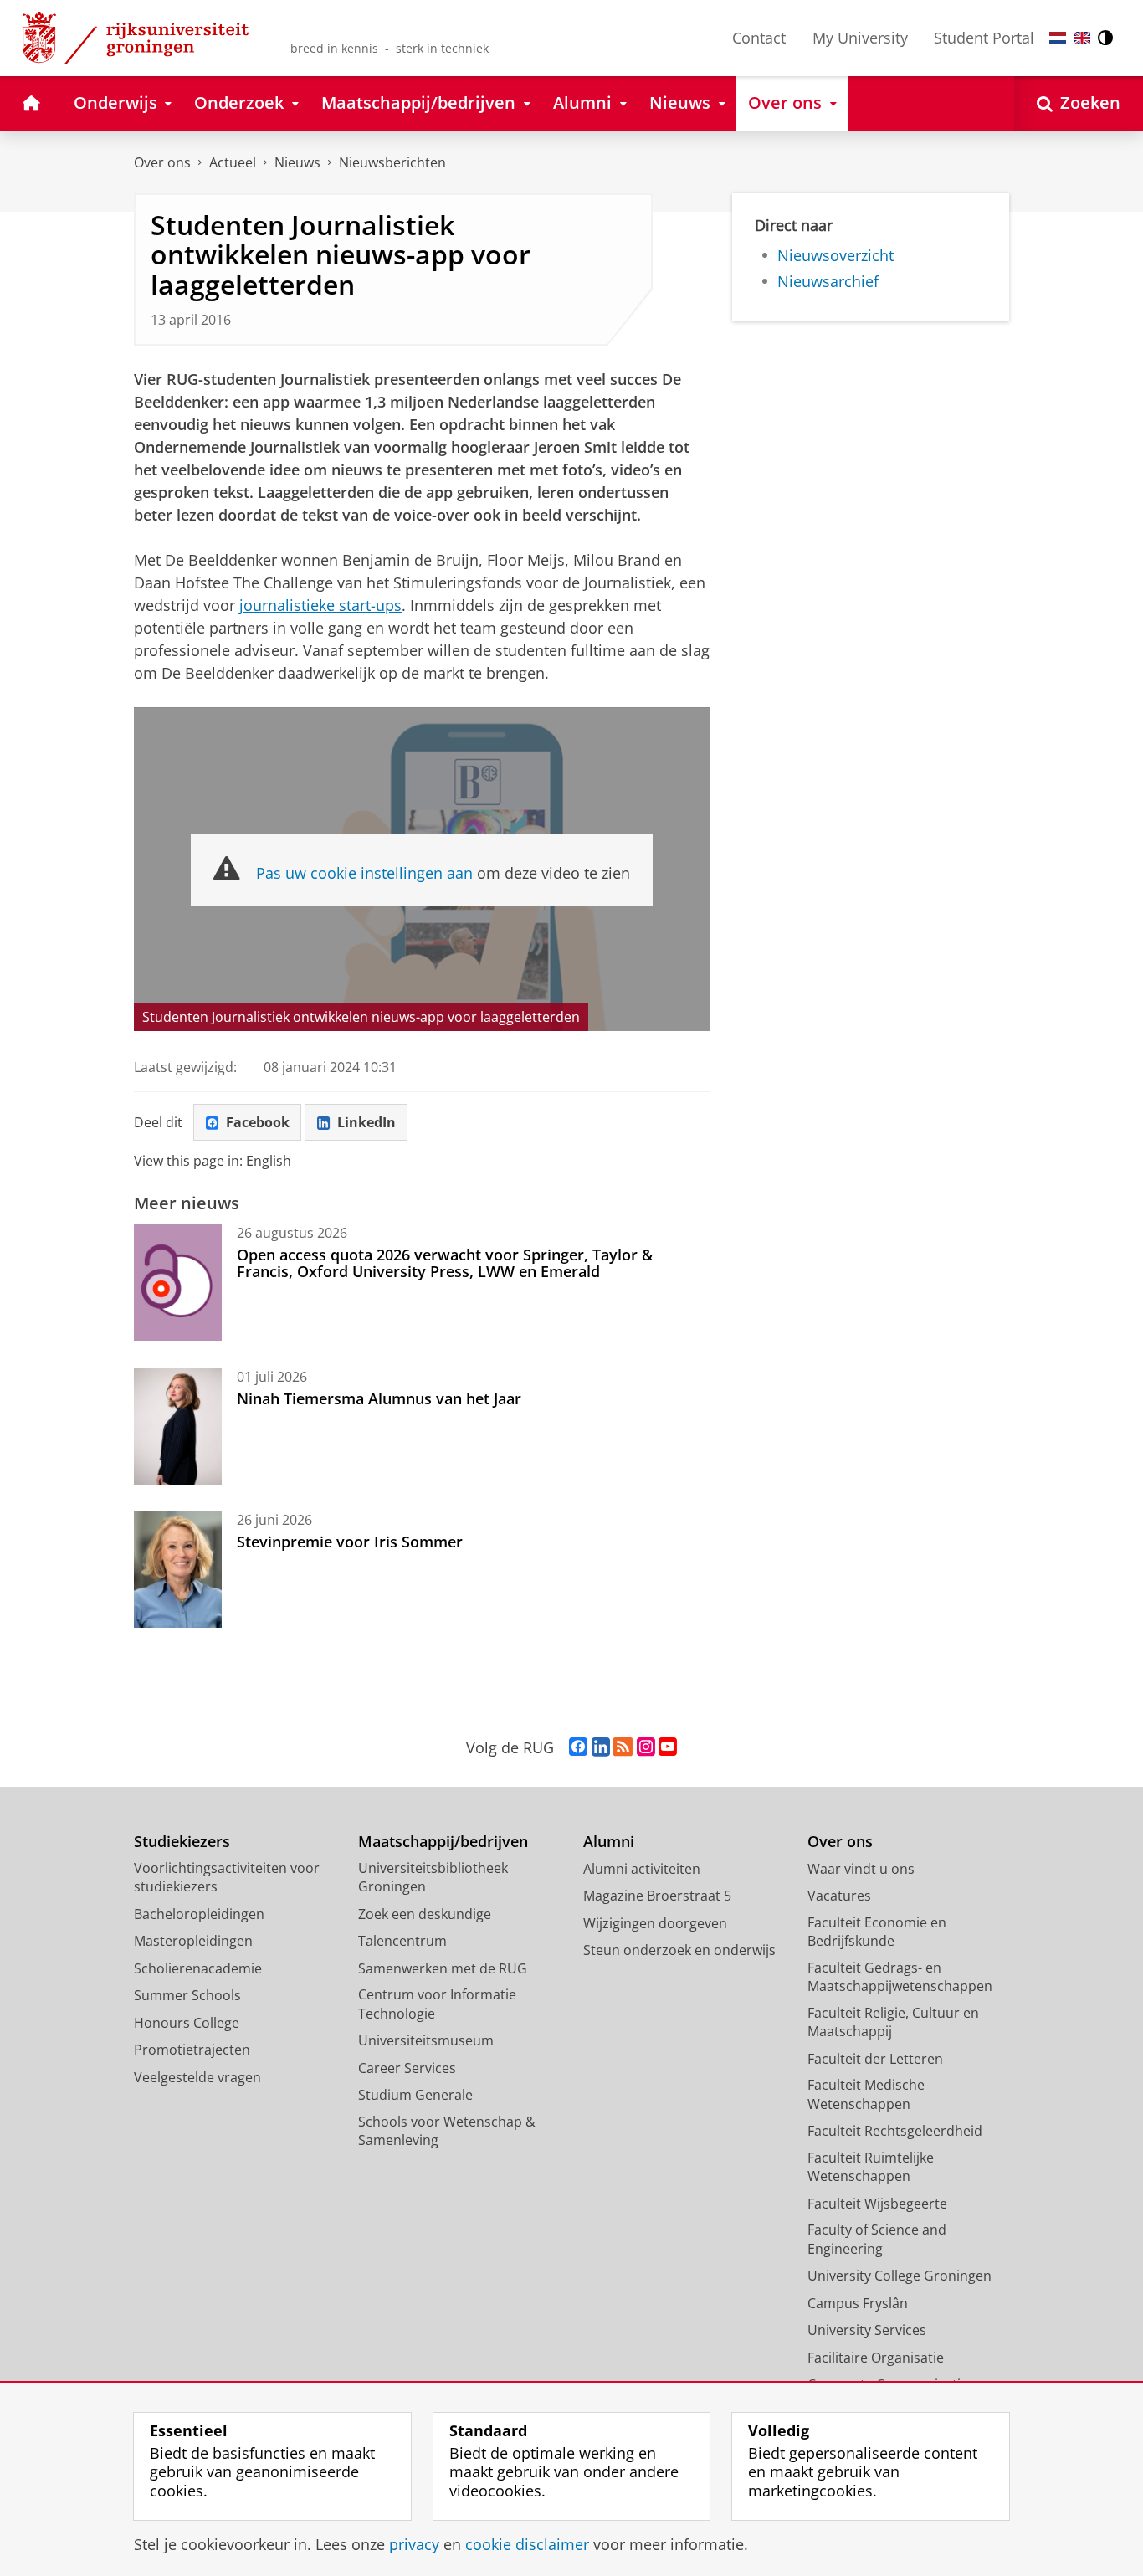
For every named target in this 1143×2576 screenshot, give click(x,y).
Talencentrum (402, 1941)
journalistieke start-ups (320, 605)
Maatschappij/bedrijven (443, 1842)
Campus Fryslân (858, 2303)
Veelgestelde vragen (197, 2077)
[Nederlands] (1058, 38)
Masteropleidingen (193, 1941)
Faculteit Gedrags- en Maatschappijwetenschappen (900, 1977)
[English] (1082, 38)
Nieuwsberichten (392, 162)
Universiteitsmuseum (426, 2040)
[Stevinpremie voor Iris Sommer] (178, 1569)
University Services (867, 2330)
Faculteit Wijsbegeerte (877, 2204)
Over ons (162, 162)
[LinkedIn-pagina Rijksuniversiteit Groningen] (601, 1747)
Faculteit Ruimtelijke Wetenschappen (871, 2167)
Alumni (609, 1842)
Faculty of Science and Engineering (877, 2239)
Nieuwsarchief (828, 282)
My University (860, 38)
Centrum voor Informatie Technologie (437, 2004)
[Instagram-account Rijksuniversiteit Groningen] (646, 1747)
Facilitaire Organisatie (876, 2358)
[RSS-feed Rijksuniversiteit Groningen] (623, 1747)
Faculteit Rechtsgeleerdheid (895, 2131)
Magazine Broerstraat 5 (657, 1896)
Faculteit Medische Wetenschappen (866, 2094)
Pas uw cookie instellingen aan (364, 873)
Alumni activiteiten (642, 1869)
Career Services (407, 2068)
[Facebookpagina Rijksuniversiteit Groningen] (578, 1747)
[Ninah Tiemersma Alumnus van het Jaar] (178, 1426)
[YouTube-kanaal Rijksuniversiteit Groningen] (668, 1747)
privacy (414, 2545)
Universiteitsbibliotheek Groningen (433, 1878)
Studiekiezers (182, 1842)
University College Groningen (900, 2276)
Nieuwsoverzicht (835, 256)
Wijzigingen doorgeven (655, 1923)
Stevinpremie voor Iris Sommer (350, 1542)
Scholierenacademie (198, 1968)
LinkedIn (366, 1122)
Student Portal (984, 38)
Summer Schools (187, 1995)
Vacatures (839, 1896)
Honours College (187, 2023)
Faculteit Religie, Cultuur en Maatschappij (893, 2022)
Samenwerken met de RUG (443, 1968)
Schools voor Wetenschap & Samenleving (447, 2131)
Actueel (233, 162)
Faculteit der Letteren (875, 2059)
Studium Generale (415, 2095)
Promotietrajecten (192, 2050)
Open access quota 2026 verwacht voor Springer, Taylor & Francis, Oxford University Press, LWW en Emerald (445, 1263)
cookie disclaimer (527, 2545)
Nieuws (297, 162)
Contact (759, 38)
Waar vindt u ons (861, 1869)
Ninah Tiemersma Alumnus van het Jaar (379, 1398)
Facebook (258, 1122)
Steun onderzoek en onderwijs (679, 1950)
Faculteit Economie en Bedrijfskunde (877, 1932)
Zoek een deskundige (425, 1914)
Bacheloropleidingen (199, 1914)
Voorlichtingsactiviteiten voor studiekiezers (227, 1878)
